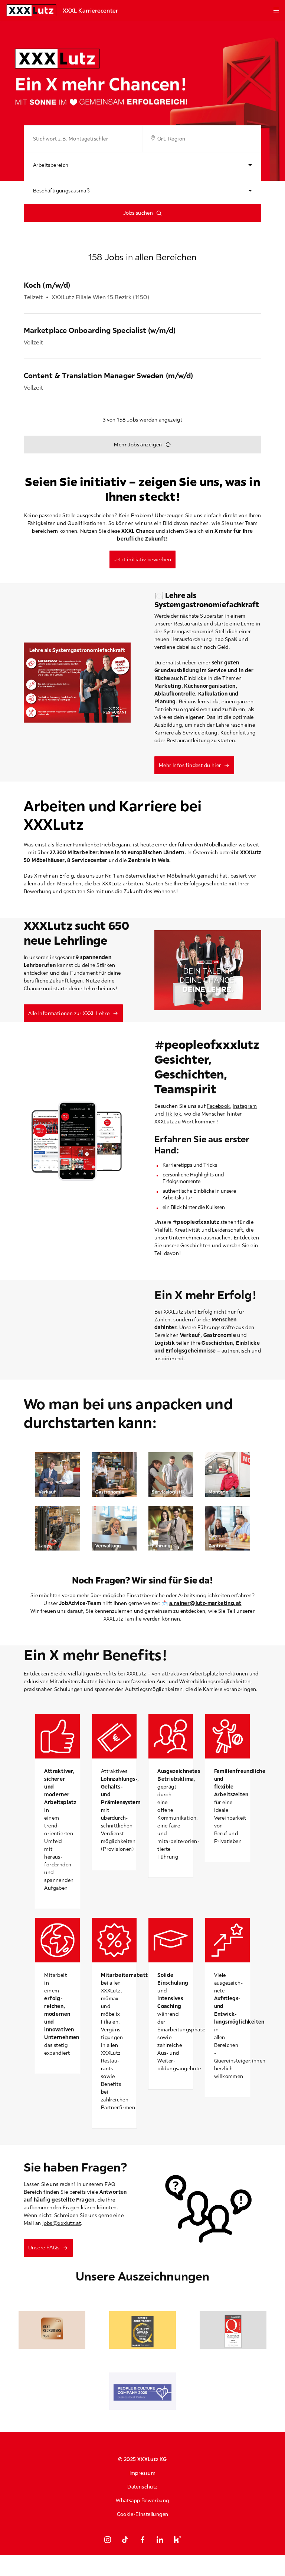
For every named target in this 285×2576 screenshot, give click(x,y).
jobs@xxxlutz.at (62, 2223)
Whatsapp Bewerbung (142, 2500)
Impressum (143, 2473)
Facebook (218, 1106)
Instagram (245, 1106)
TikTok (173, 1114)
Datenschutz (142, 2487)
